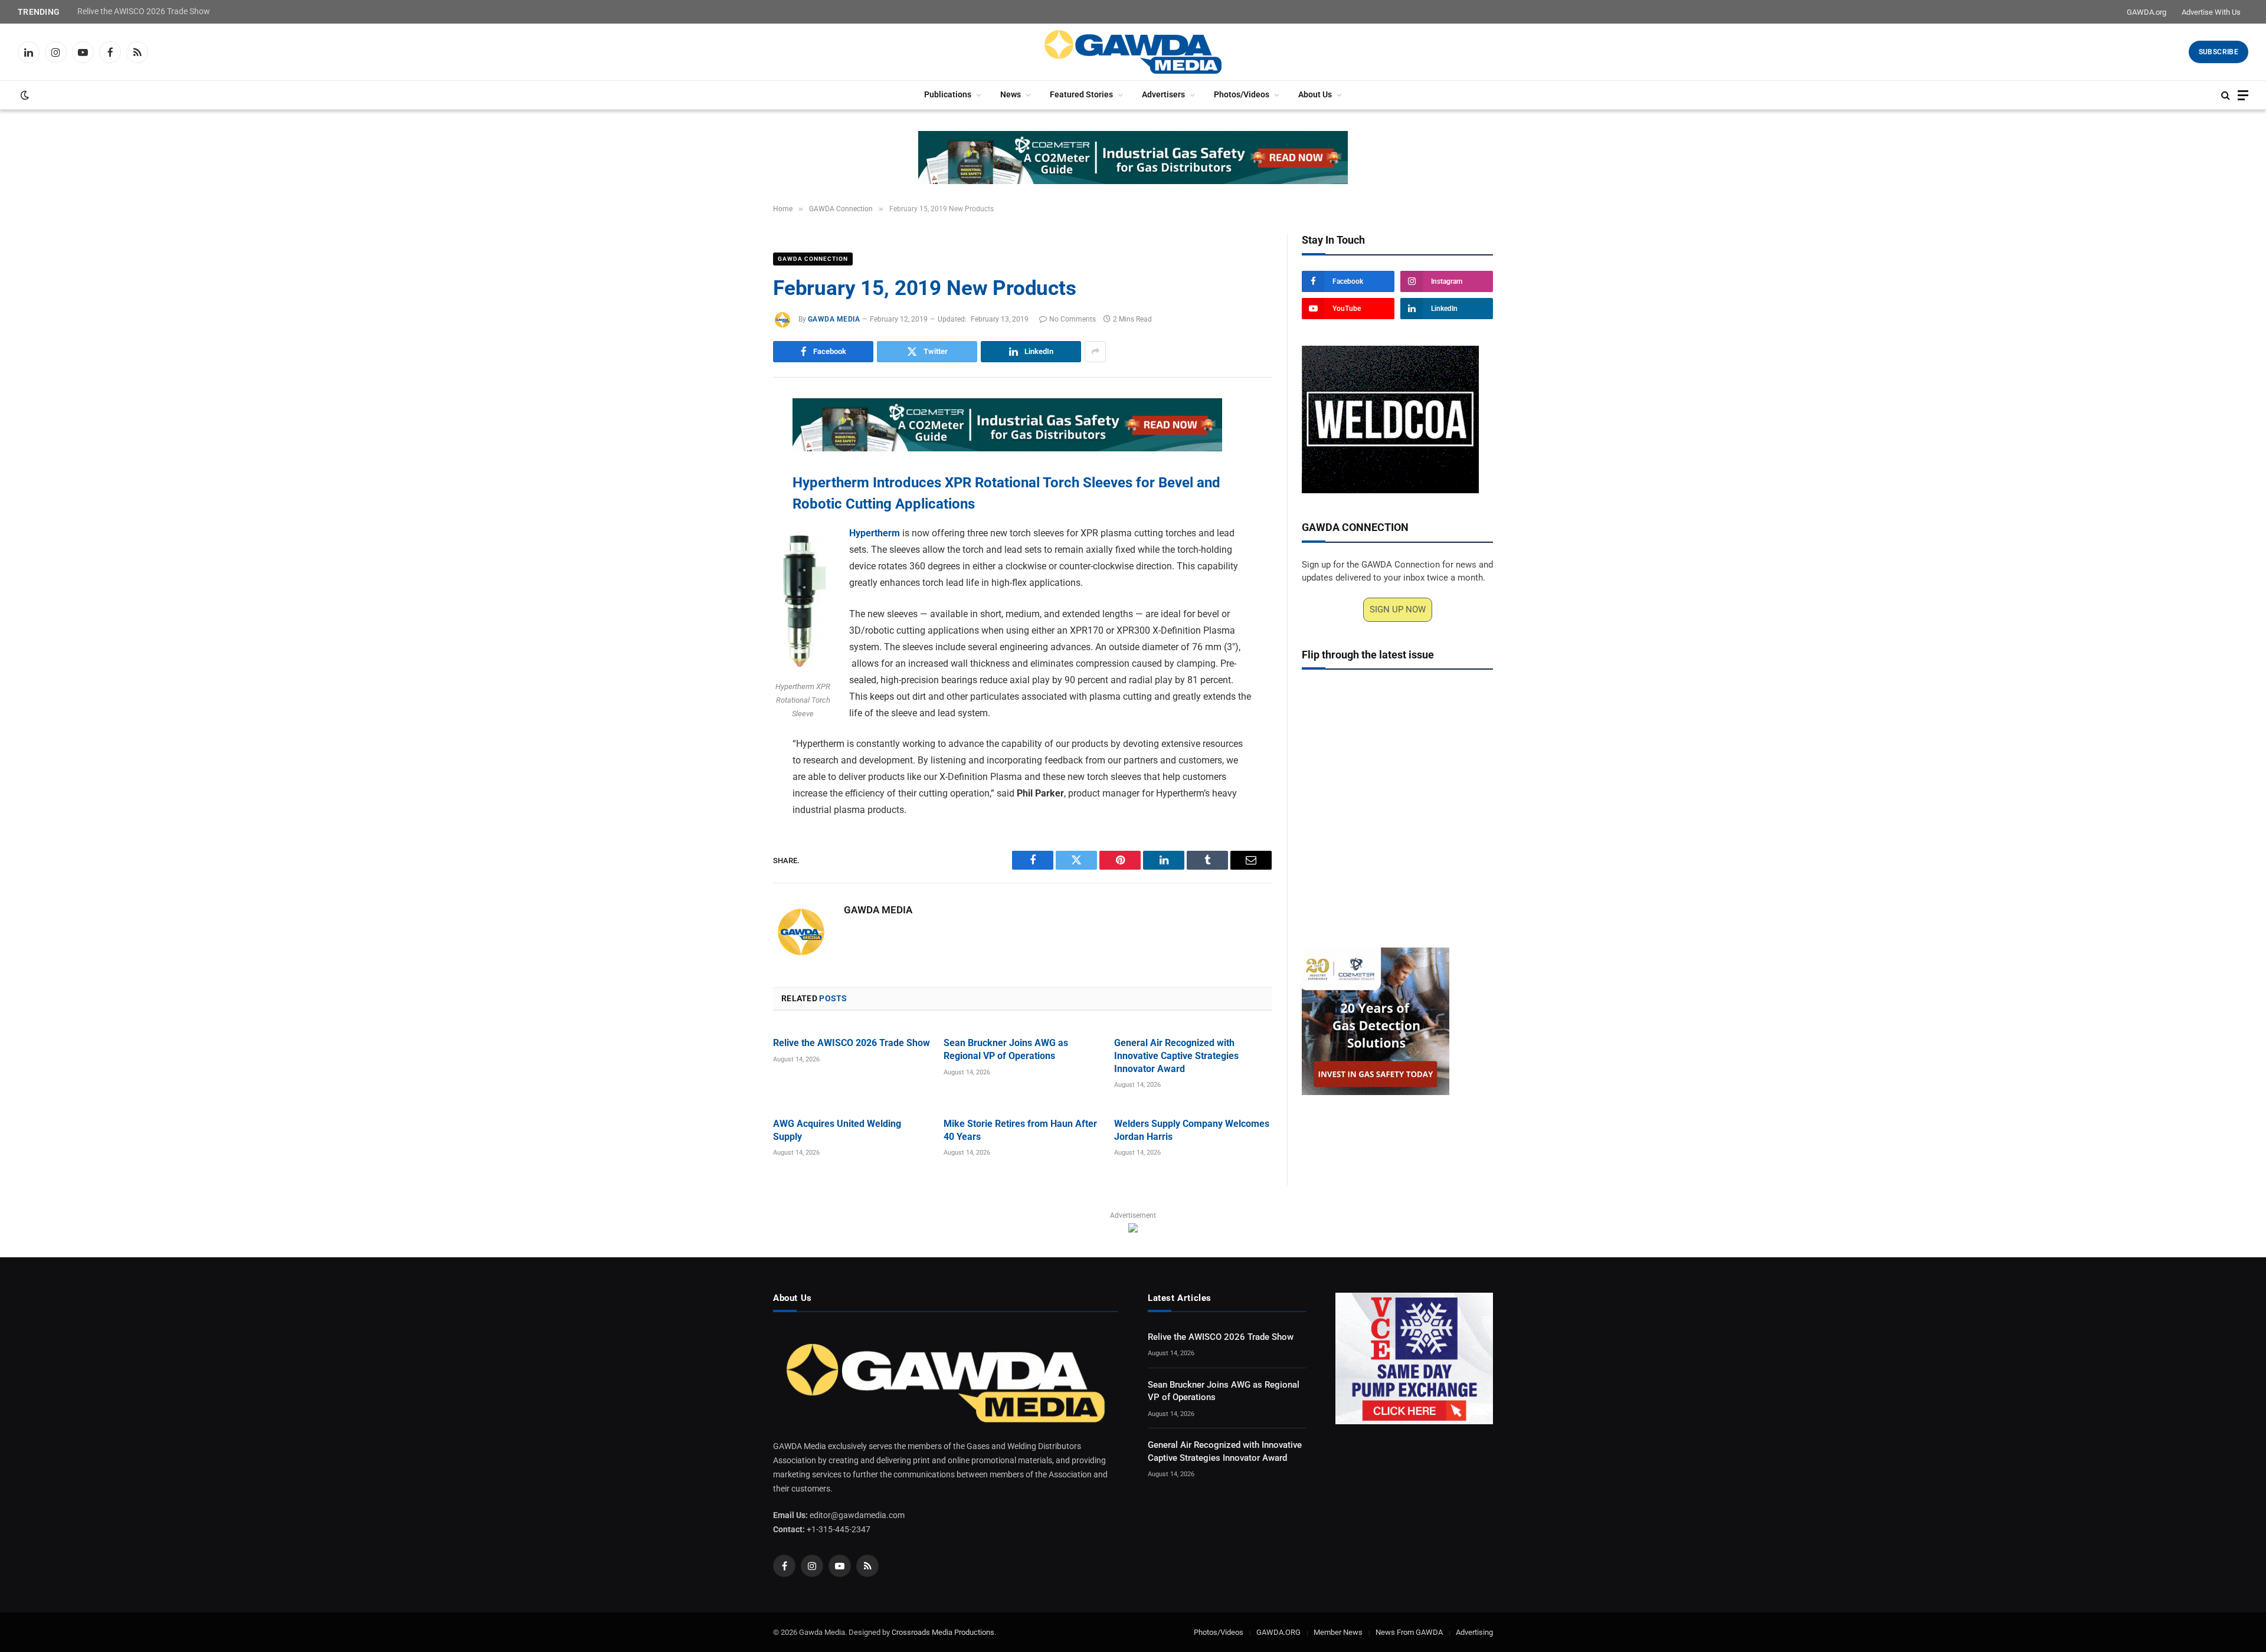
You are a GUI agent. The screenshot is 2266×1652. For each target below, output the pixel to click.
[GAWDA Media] (1133, 52)
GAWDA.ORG (1278, 1632)
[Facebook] (732, 437)
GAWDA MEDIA (834, 319)
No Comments (1073, 319)
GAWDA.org (2147, 12)
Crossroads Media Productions (943, 1632)
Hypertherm (875, 533)
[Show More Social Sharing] (1095, 352)
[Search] (2226, 95)
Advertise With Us (2211, 12)
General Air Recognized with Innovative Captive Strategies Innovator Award (1176, 1056)
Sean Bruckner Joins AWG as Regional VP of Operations (1006, 1049)
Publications (948, 95)
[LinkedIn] (732, 491)
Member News (1338, 1632)
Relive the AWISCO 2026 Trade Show (144, 11)
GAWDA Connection (813, 259)
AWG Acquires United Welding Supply (837, 1130)
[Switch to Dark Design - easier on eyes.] (24, 95)
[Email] (732, 545)
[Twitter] (732, 464)
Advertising (1474, 1632)
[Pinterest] (732, 518)
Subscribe (2218, 52)
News (1011, 95)
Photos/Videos (1242, 95)
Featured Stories (1081, 95)
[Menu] (2243, 95)
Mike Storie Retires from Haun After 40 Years (1020, 1130)
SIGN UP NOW (1398, 609)
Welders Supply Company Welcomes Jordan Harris (1192, 1130)
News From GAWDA (1409, 1632)
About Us (1315, 95)
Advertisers (1163, 95)
